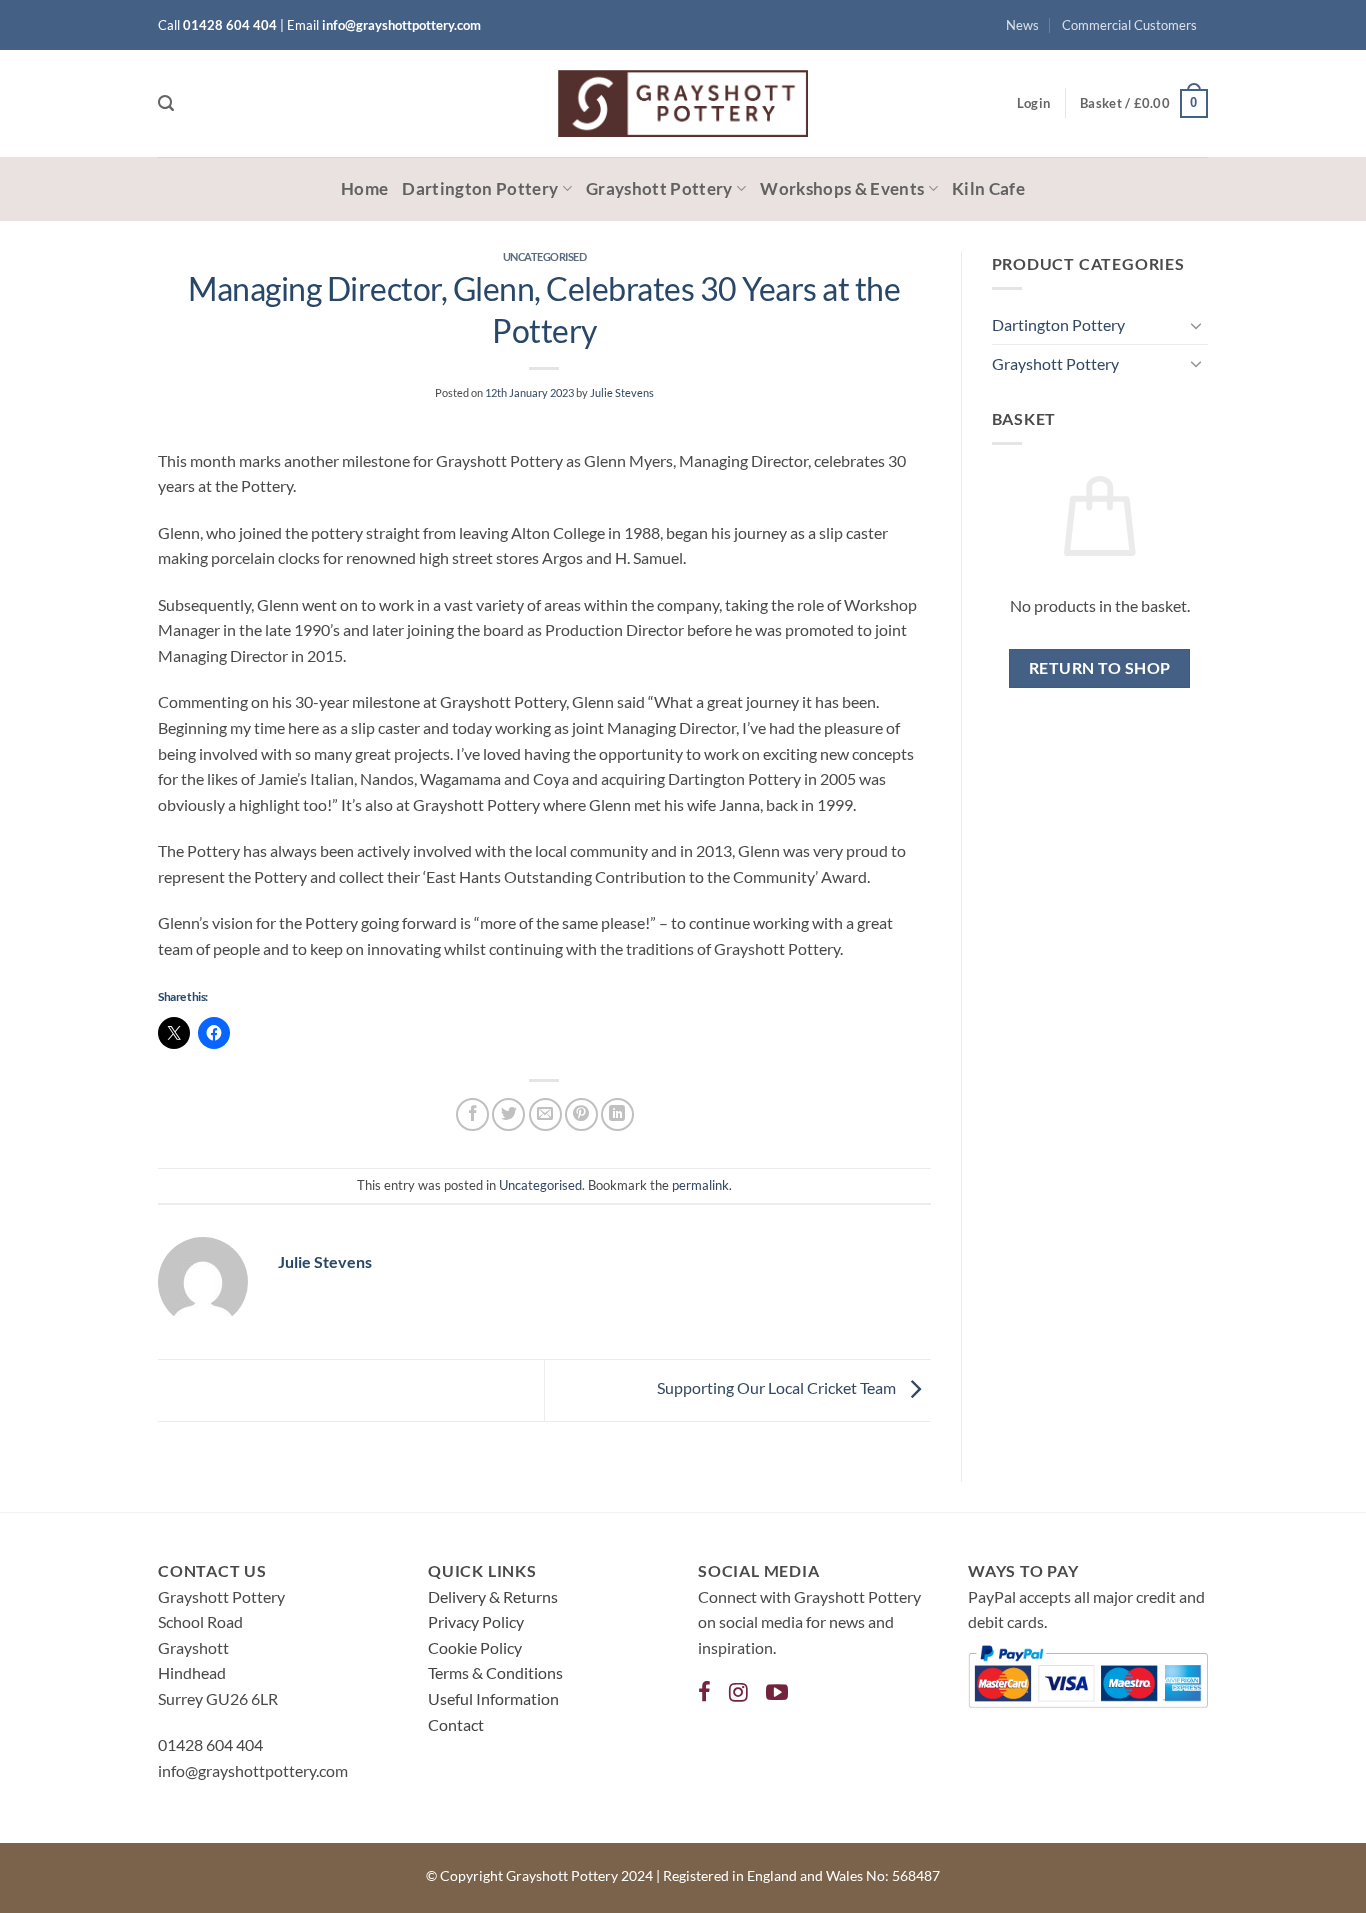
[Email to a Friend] (545, 1114)
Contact (456, 1724)
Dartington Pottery (480, 188)
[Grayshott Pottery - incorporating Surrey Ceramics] (683, 103)
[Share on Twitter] (508, 1114)
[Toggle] (1196, 325)
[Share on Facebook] (472, 1114)
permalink (700, 1185)
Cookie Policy (475, 1647)
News (1022, 25)
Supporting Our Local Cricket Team (778, 1388)
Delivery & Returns (493, 1596)
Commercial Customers (1129, 25)
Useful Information (493, 1698)
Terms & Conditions (495, 1672)
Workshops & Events (842, 188)
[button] (166, 103)
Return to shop (1100, 668)
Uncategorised (545, 256)
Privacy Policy (476, 1621)
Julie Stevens (622, 392)
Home (364, 188)
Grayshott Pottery (659, 188)
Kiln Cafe (988, 188)
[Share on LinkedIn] (617, 1114)
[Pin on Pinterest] (581, 1114)
